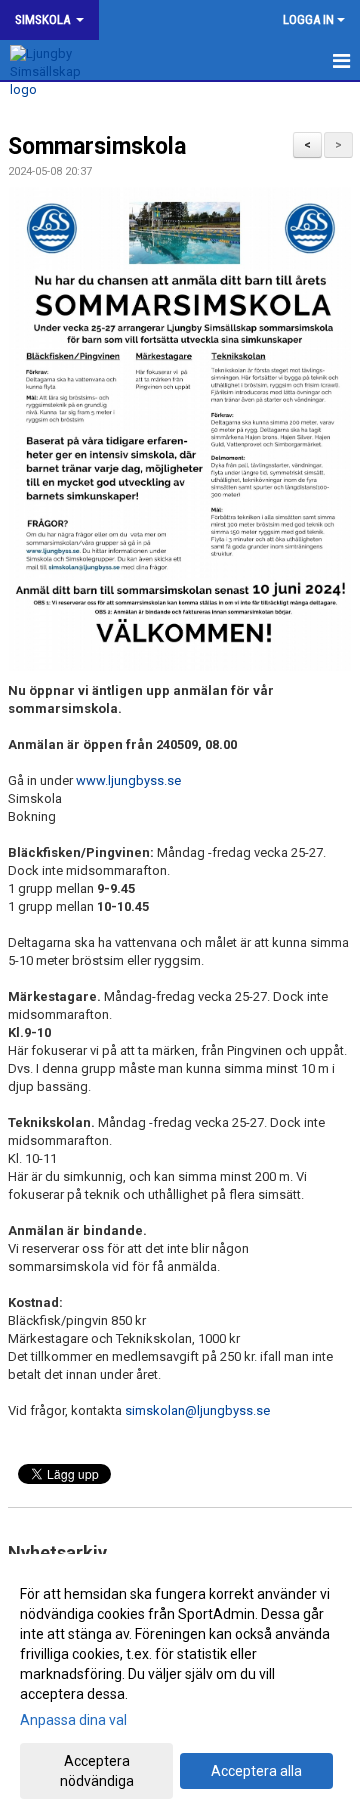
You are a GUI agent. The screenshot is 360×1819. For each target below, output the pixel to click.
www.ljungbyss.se (128, 780)
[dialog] (180, 1686)
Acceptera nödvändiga (97, 1771)
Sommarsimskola (97, 146)
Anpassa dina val (73, 1720)
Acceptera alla (256, 1771)
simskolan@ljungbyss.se (197, 1410)
